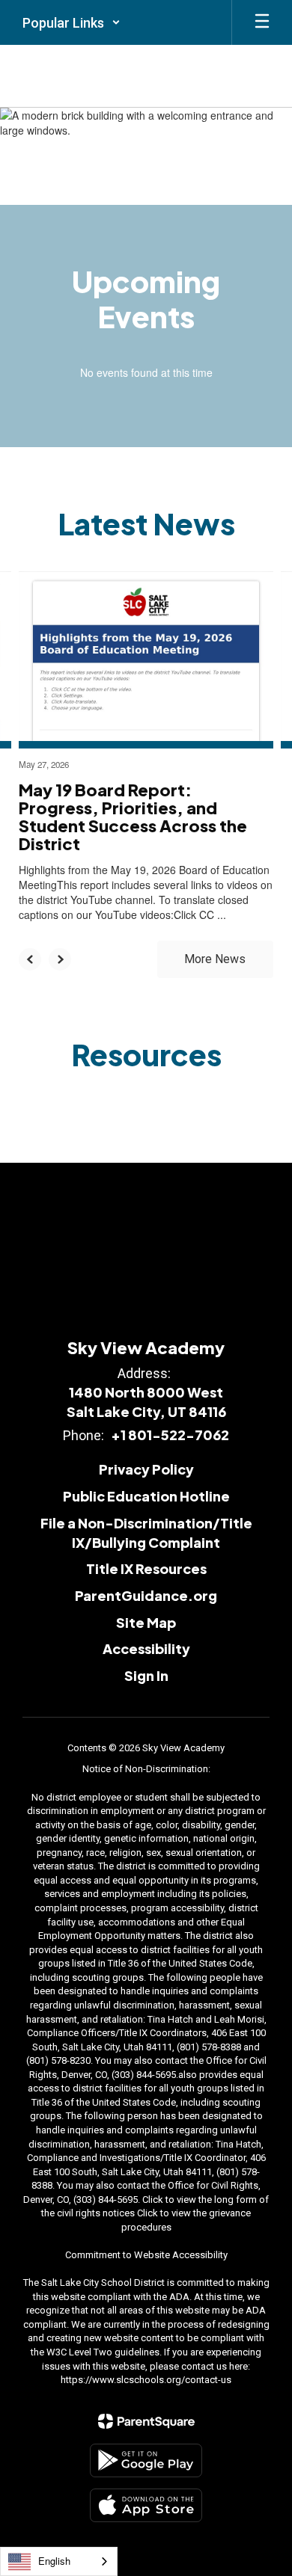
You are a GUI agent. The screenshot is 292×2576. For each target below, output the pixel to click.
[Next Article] (60, 959)
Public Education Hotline (146, 1496)
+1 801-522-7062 (170, 1435)
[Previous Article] (30, 959)
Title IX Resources (146, 1568)
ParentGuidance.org (146, 1595)
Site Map (146, 1622)
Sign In (146, 1675)
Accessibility (146, 1648)
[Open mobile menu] (262, 22)
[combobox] (59, 2561)
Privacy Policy (146, 1469)
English (54, 2561)
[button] (72, 22)
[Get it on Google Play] (146, 2460)
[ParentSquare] (146, 2421)
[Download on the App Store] (146, 2505)
